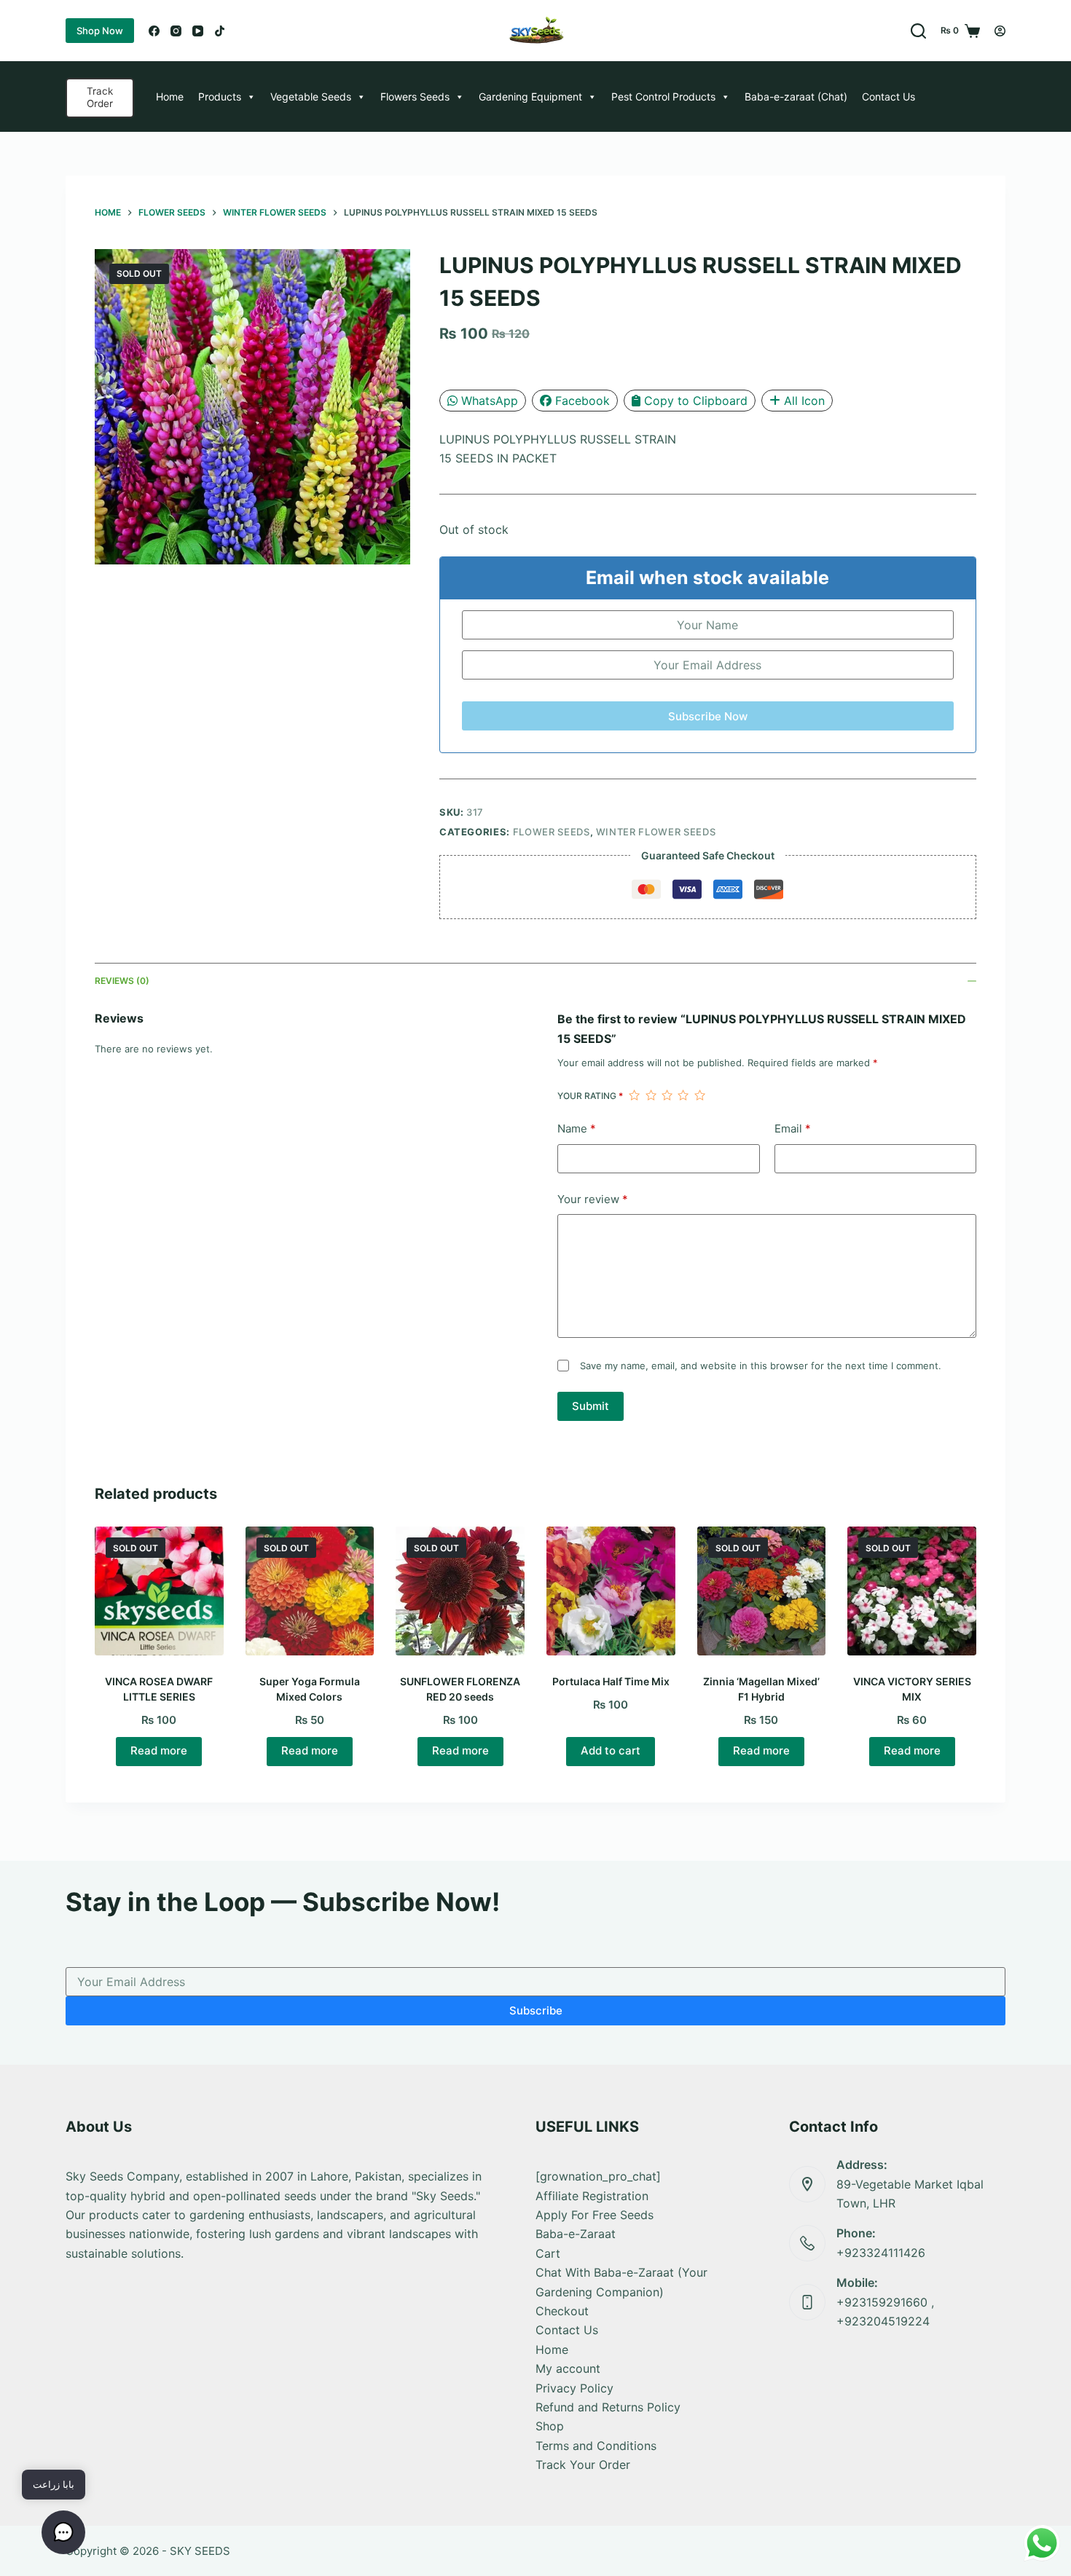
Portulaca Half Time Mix (611, 1681)
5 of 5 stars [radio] (699, 1095)
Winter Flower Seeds (656, 832)
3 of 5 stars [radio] (667, 1095)
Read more (159, 1750)
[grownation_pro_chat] (598, 2176)
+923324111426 (881, 2253)
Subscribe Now (708, 716)
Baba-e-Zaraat (576, 2234)
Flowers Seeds (415, 96)
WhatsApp (490, 401)
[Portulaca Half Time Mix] (611, 1591)
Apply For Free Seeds (595, 2215)
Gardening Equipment (530, 96)
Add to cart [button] (611, 1750)
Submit (591, 1406)
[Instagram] (176, 31)
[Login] (1000, 31)
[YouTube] (198, 31)
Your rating (590, 1096)
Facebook (582, 401)
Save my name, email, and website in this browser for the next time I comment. (761, 1366)
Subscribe (536, 2010)
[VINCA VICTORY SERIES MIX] (912, 1591)
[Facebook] (154, 31)
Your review (593, 1199)
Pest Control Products (663, 96)
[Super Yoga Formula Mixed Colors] (310, 1591)
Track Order (100, 98)
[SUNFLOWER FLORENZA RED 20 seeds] (460, 1591)
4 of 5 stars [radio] (683, 1095)
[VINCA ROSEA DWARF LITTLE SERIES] (159, 1591)
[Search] (918, 31)
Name (577, 1129)
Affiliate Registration (592, 2196)
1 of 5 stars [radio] (634, 1095)
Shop (550, 2426)
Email (793, 1129)
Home (170, 96)
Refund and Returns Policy (608, 2407)
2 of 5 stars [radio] (651, 1095)
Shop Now (100, 31)
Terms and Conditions (596, 2446)
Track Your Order (583, 2465)
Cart (548, 2253)
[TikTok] (220, 31)
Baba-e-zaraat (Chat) (796, 96)
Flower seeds (552, 832)
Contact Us (888, 96)
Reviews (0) (122, 981)
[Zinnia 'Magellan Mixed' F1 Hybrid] (762, 1591)
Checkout (562, 2311)
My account (568, 2368)
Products (220, 96)
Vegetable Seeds (311, 96)
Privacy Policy (574, 2388)
